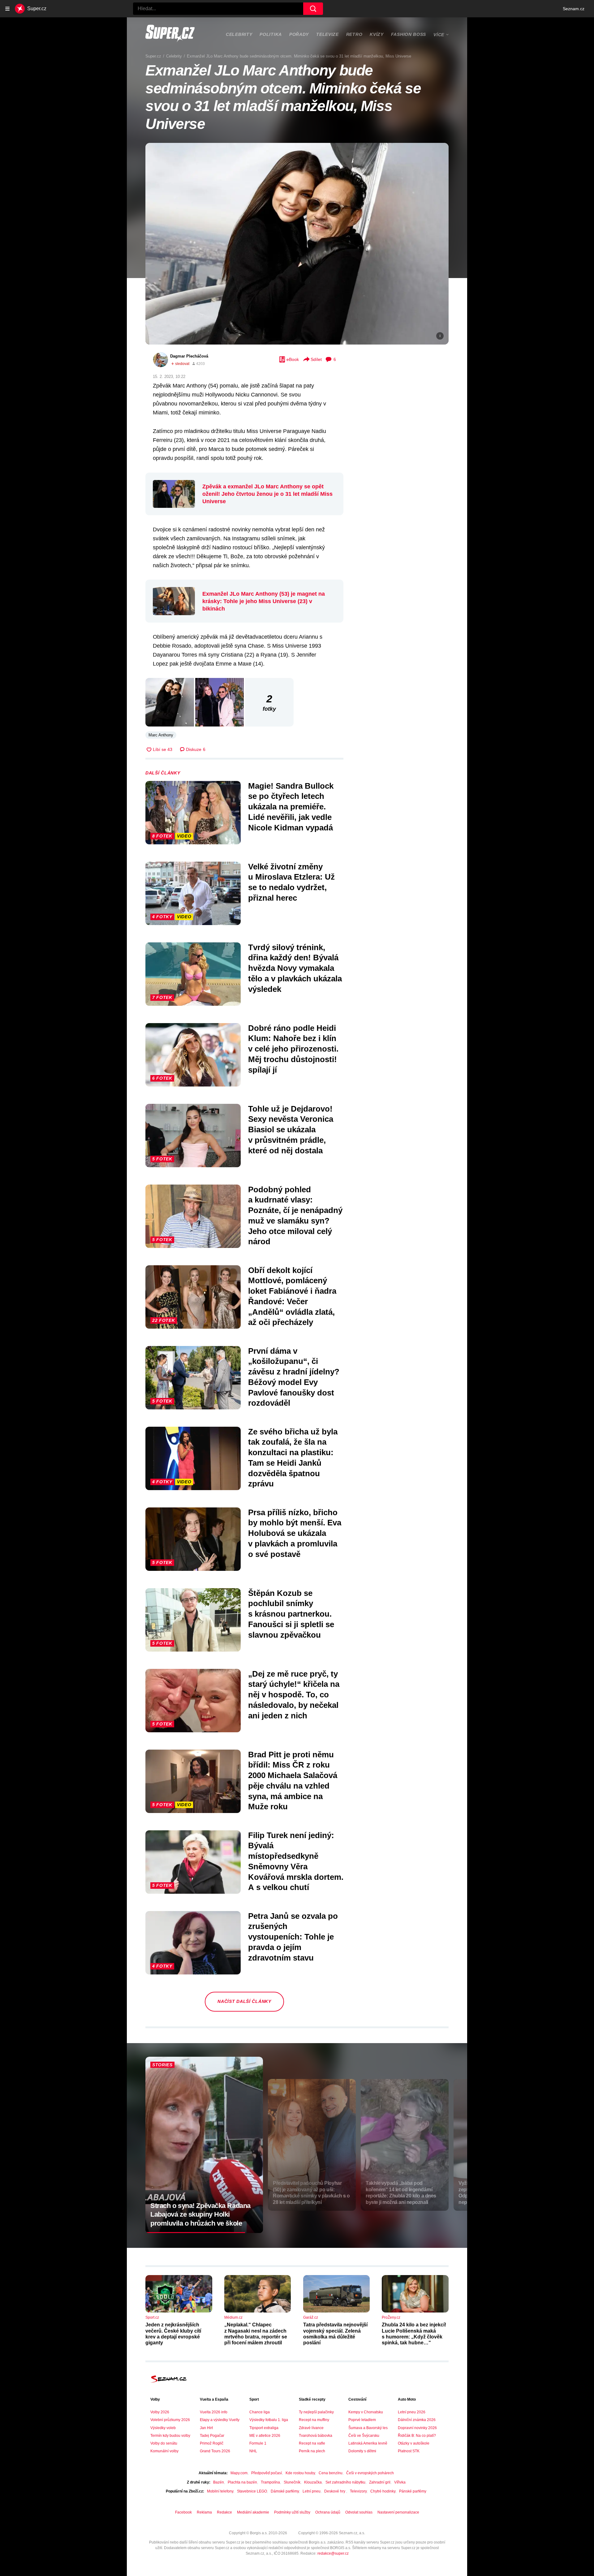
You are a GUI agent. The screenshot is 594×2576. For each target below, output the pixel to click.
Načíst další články (244, 2001)
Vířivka (400, 2482)
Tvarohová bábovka (316, 2436)
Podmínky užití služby (292, 2512)
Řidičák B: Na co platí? (417, 2436)
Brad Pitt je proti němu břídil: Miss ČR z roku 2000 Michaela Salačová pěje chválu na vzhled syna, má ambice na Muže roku (293, 1781)
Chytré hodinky (383, 2491)
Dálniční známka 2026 (417, 2420)
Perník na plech (312, 2451)
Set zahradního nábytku (345, 2482)
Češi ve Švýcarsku (364, 2436)
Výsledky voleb (163, 2428)
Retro (354, 34)
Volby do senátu (164, 2443)
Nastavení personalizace (398, 2512)
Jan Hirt (206, 2428)
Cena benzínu (331, 2473)
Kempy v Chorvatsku (366, 2412)
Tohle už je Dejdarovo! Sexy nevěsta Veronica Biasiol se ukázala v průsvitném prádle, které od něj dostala (291, 1130)
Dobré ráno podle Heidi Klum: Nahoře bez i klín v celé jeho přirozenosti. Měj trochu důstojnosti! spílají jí (293, 1049)
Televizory (358, 2491)
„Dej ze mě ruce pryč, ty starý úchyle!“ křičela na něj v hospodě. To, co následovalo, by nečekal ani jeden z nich (294, 1695)
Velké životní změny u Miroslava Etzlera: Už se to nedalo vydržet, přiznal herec (291, 882)
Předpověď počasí (267, 2473)
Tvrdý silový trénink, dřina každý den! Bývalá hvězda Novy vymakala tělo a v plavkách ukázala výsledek (295, 968)
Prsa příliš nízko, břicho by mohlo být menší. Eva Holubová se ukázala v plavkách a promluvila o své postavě (295, 1533)
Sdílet (316, 359)
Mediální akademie (253, 2512)
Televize (327, 34)
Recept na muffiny (314, 2420)
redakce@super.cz (333, 2553)
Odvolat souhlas (359, 2512)
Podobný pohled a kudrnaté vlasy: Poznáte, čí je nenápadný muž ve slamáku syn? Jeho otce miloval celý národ (295, 1216)
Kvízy (377, 34)
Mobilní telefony (220, 2491)
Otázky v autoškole (414, 2443)
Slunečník (292, 2482)
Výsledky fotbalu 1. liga (269, 2420)
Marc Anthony (161, 735)
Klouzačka (313, 2482)
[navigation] (7, 9)
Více (439, 35)
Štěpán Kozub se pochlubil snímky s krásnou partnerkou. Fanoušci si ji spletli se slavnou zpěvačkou (291, 1614)
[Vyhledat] (313, 9)
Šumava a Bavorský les (368, 2428)
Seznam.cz (574, 9)
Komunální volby (164, 2451)
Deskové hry (335, 2491)
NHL (253, 2451)
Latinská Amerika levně (368, 2443)
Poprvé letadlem (362, 2420)
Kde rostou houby (300, 2473)
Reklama (204, 2512)
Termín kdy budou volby (170, 2436)
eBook (293, 359)
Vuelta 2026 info (214, 2412)
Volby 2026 (160, 2412)
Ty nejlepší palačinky (316, 2412)
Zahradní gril (380, 2482)
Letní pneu (312, 2491)
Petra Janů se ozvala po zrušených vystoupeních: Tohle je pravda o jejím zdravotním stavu (293, 1937)
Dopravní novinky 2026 (417, 2428)
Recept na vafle (312, 2443)
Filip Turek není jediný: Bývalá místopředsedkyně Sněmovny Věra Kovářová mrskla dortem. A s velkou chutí (296, 1861)
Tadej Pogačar (212, 2436)
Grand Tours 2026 (215, 2451)
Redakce (224, 2512)
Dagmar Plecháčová (189, 356)
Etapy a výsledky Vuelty (220, 2420)
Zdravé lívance (311, 2428)
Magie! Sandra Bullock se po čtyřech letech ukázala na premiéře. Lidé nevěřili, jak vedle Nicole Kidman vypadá (291, 807)
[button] (297, 244)
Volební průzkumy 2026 (170, 2420)
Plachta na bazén (242, 2482)
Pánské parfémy (413, 2491)
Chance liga (260, 2412)
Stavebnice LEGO (252, 2491)
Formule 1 (258, 2443)
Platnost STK (409, 2451)
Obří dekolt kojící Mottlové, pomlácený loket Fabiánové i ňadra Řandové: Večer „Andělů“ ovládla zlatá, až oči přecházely (292, 1296)
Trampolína (270, 2482)
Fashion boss (409, 34)
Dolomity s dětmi (362, 2451)
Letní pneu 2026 (412, 2412)
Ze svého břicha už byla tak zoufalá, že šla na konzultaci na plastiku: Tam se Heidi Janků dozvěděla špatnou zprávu (293, 1458)
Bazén (219, 2482)
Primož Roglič (212, 2443)
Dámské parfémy (285, 2491)
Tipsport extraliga (264, 2428)
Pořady (299, 34)
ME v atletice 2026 (265, 2436)
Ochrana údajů (328, 2512)
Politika (271, 34)
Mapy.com (239, 2473)
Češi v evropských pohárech (370, 2473)
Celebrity (239, 34)
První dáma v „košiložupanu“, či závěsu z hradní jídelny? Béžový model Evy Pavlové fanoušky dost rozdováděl (294, 1377)
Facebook (183, 2512)
